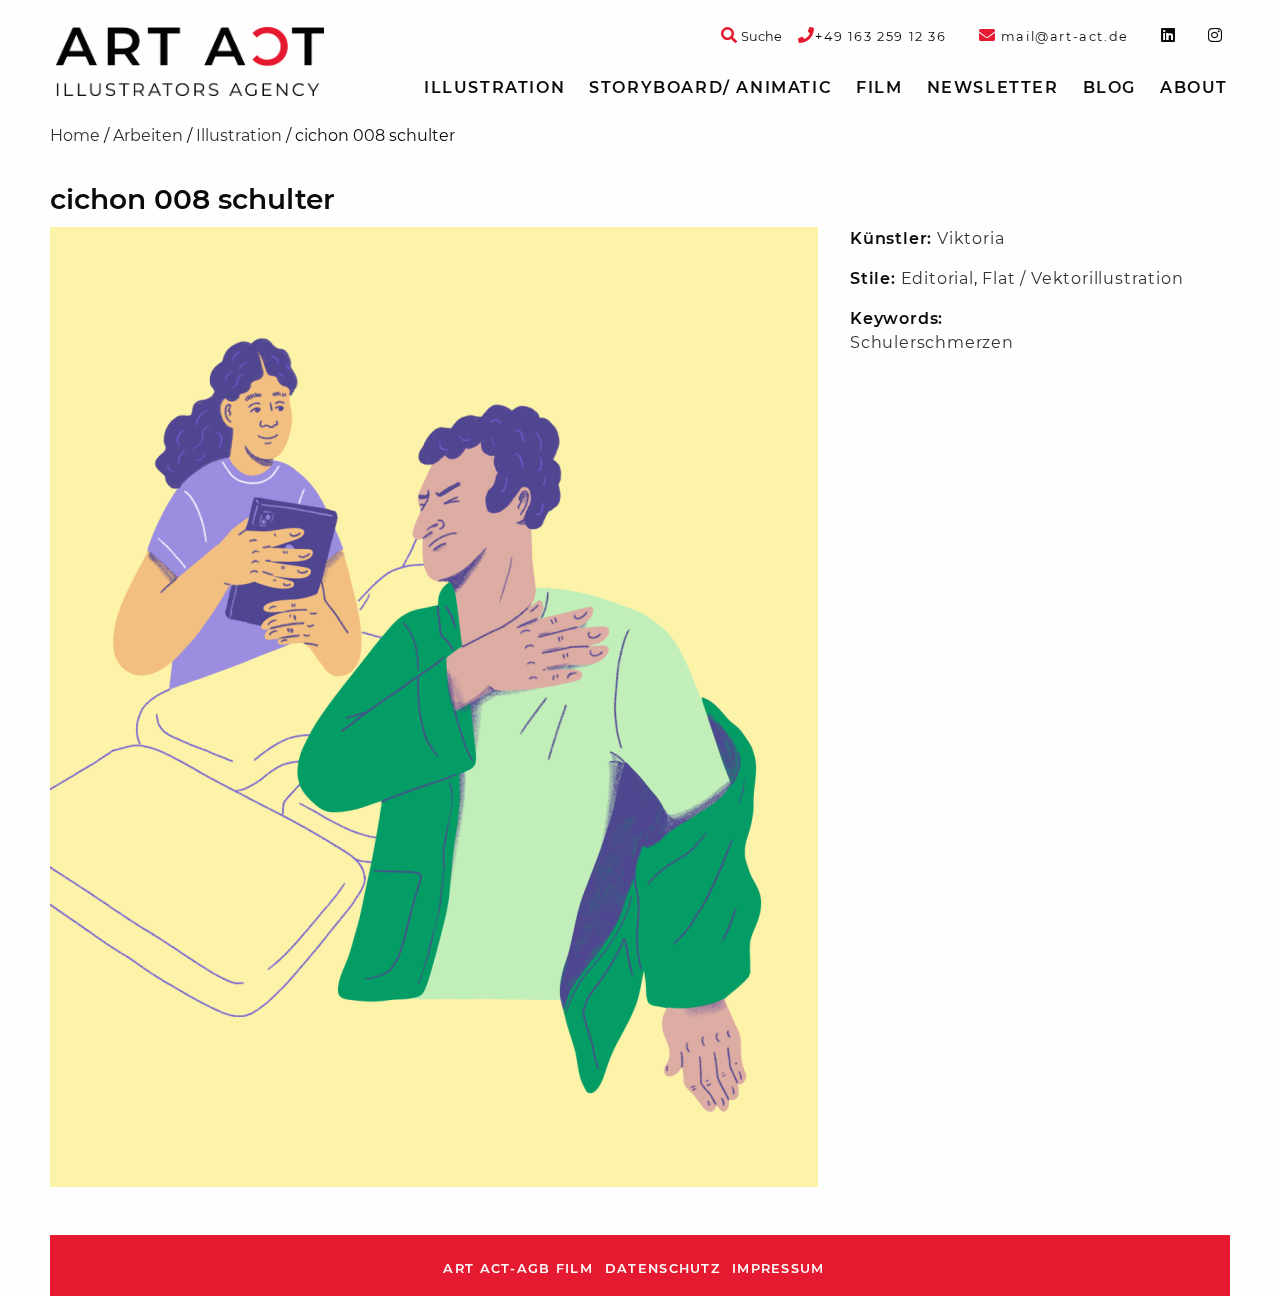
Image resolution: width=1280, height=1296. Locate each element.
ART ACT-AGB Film (517, 1268)
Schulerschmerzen (932, 342)
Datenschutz (662, 1268)
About (1194, 87)
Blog (1109, 87)
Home (75, 135)
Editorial (937, 278)
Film (879, 87)
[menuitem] (494, 88)
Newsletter (993, 87)
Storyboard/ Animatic (710, 87)
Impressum (778, 1268)
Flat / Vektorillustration (1082, 278)
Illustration (494, 87)
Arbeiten (148, 135)
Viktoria (970, 238)
